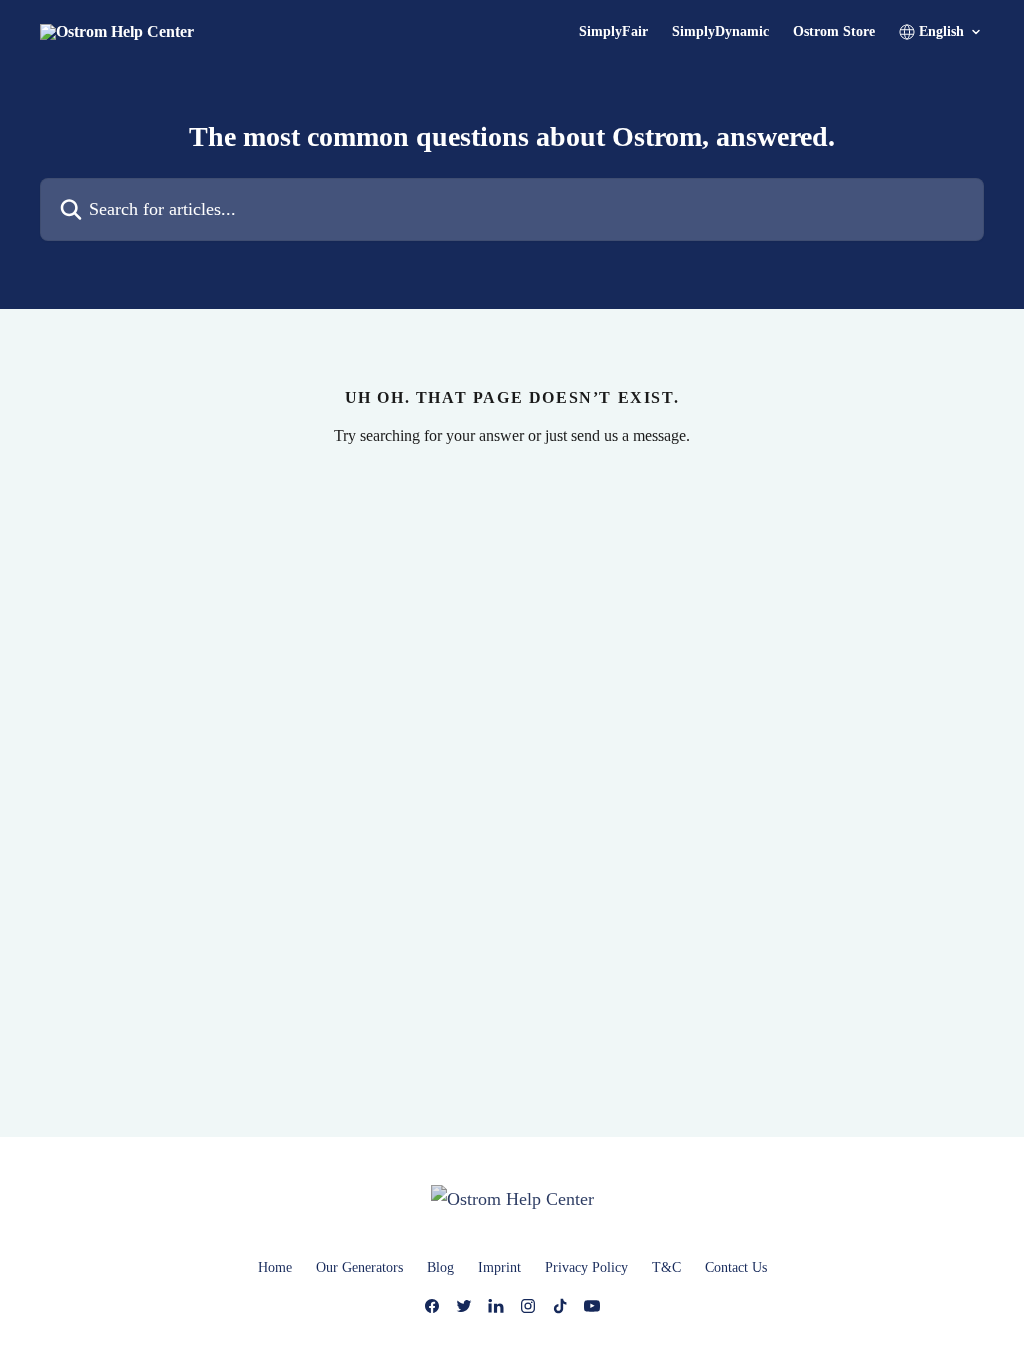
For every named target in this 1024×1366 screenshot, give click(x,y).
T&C (666, 1267)
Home (275, 1267)
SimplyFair (613, 32)
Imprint (499, 1267)
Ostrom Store (834, 32)
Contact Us (736, 1267)
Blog (440, 1267)
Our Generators (359, 1267)
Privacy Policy (586, 1267)
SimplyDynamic (720, 32)
